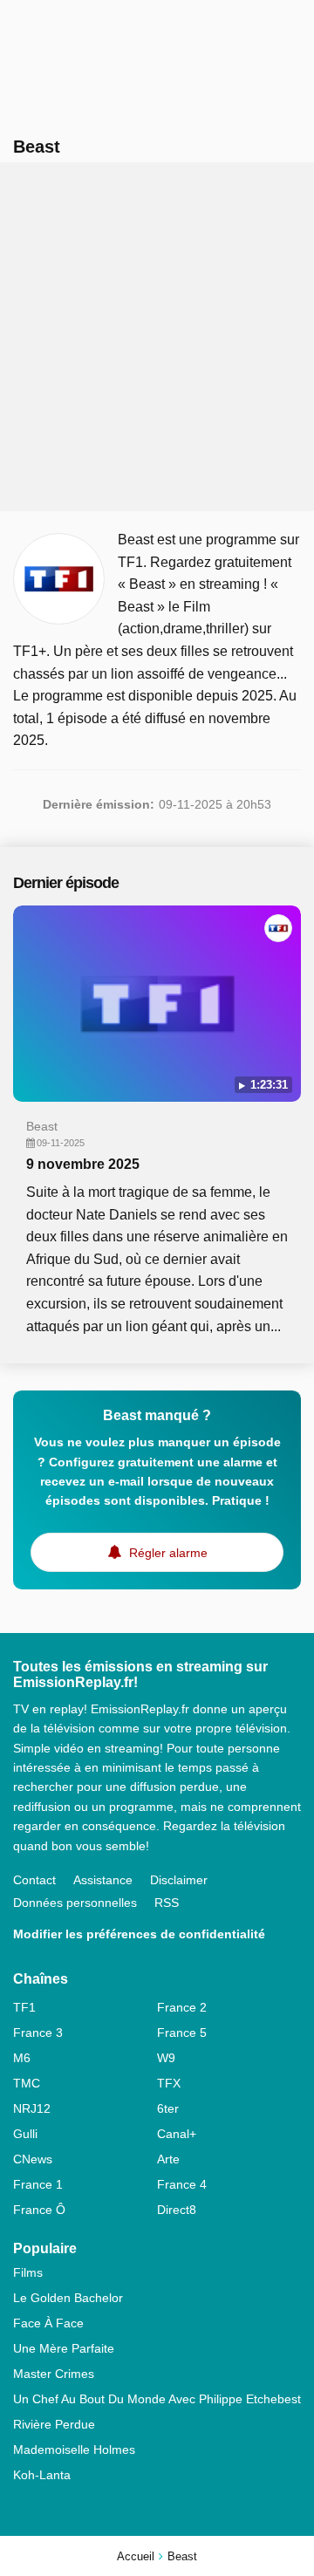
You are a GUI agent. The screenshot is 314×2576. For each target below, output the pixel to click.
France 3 (38, 2033)
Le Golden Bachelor (68, 2298)
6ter (168, 2108)
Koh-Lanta (42, 2475)
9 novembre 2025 (83, 1164)
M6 (22, 2058)
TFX (169, 2083)
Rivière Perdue (54, 2424)
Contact (34, 1880)
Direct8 (177, 2210)
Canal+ (177, 2134)
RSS (167, 1903)
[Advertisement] (157, 337)
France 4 (182, 2184)
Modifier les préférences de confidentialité (139, 1934)
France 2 (182, 2007)
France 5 (182, 2033)
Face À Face (48, 2323)
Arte (168, 2159)
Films (28, 2272)
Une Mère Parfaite (64, 2348)
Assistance (103, 1880)
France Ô (39, 2210)
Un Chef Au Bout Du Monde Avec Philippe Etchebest (157, 2399)
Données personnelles (75, 1903)
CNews (33, 2159)
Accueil (136, 2556)
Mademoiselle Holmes (74, 2450)
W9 (166, 2058)
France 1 (38, 2184)
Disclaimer (179, 1880)
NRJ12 (32, 2108)
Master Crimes (54, 2374)
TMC (27, 2083)
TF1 (24, 2007)
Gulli (25, 2134)
